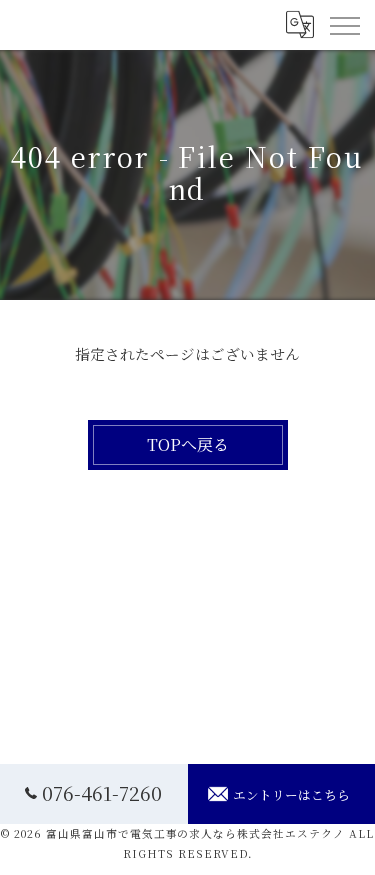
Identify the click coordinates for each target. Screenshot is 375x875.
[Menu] (344, 25)
